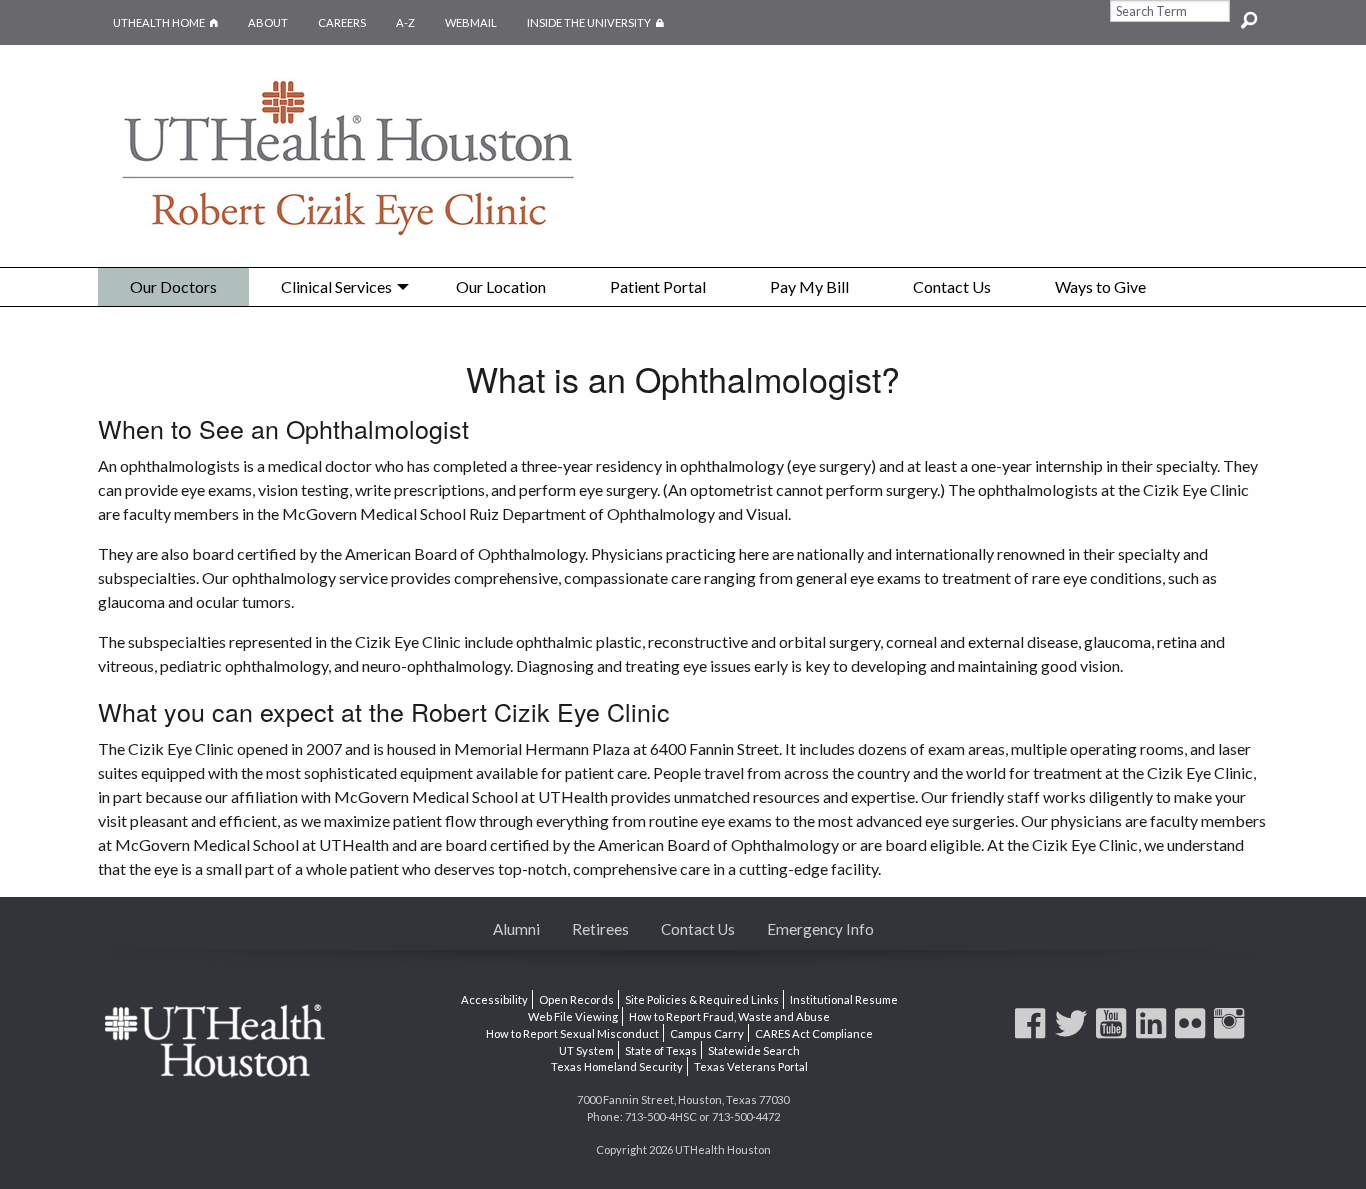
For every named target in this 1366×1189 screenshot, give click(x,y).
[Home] (348, 153)
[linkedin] (1154, 1032)
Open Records (576, 999)
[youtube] (1114, 1032)
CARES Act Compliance (814, 1033)
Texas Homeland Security (617, 1066)
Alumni (516, 929)
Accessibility (494, 999)
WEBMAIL (471, 22)
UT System (586, 1049)
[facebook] (1033, 1032)
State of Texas (661, 1049)
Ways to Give (1100, 286)
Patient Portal (658, 286)
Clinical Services (336, 286)
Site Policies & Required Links (702, 999)
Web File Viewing (573, 1016)
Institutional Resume (844, 999)
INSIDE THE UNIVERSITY (603, 22)
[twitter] (1074, 1032)
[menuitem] (173, 287)
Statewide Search (754, 1049)
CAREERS (342, 22)
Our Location (501, 286)
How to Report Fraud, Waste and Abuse (729, 1016)
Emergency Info (820, 929)
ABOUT (268, 22)
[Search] (1249, 11)
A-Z (405, 22)
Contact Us (952, 286)
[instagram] (1232, 1032)
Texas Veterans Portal (751, 1066)
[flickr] (1193, 1032)
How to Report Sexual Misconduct (572, 1033)
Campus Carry (707, 1033)
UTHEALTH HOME (159, 22)
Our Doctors (173, 286)
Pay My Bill (809, 286)
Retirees (600, 929)
